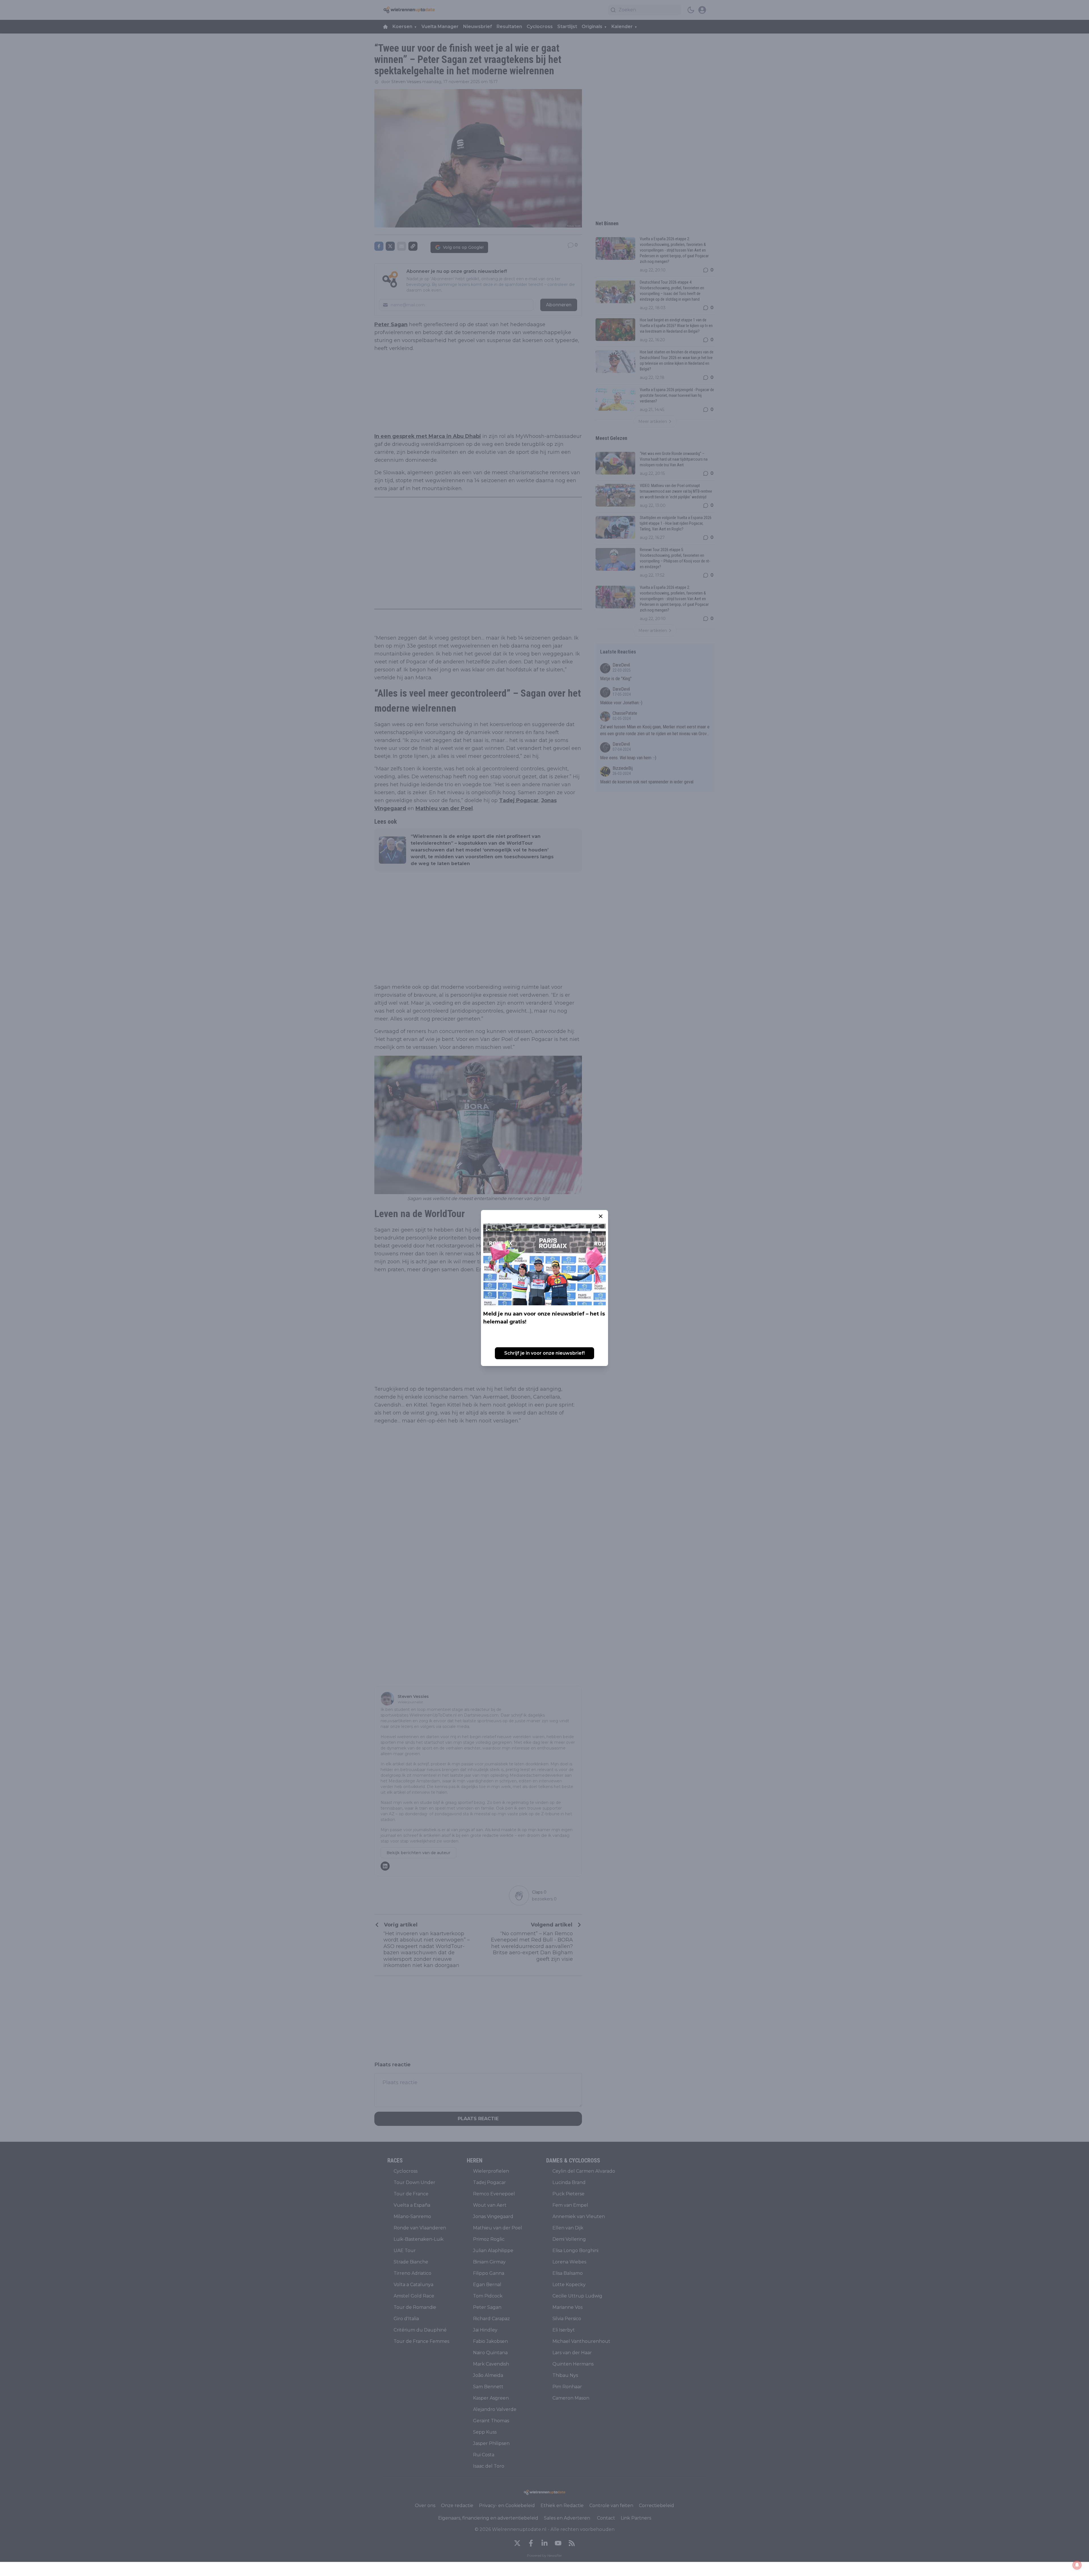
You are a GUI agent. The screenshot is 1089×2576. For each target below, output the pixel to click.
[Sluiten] (601, 1216)
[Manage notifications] (1077, 2565)
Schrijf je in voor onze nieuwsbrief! (544, 1353)
